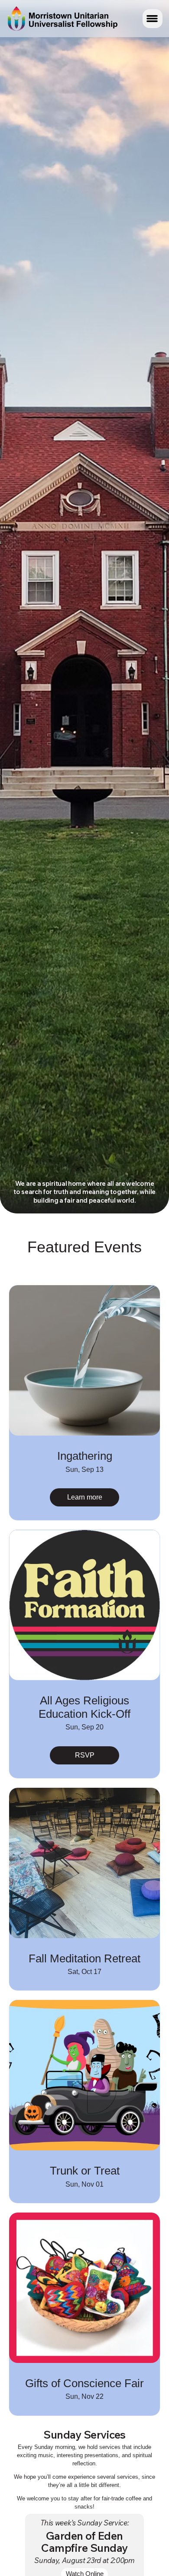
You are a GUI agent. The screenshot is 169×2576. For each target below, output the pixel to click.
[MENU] (153, 19)
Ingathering (85, 1456)
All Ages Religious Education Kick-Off (84, 1707)
